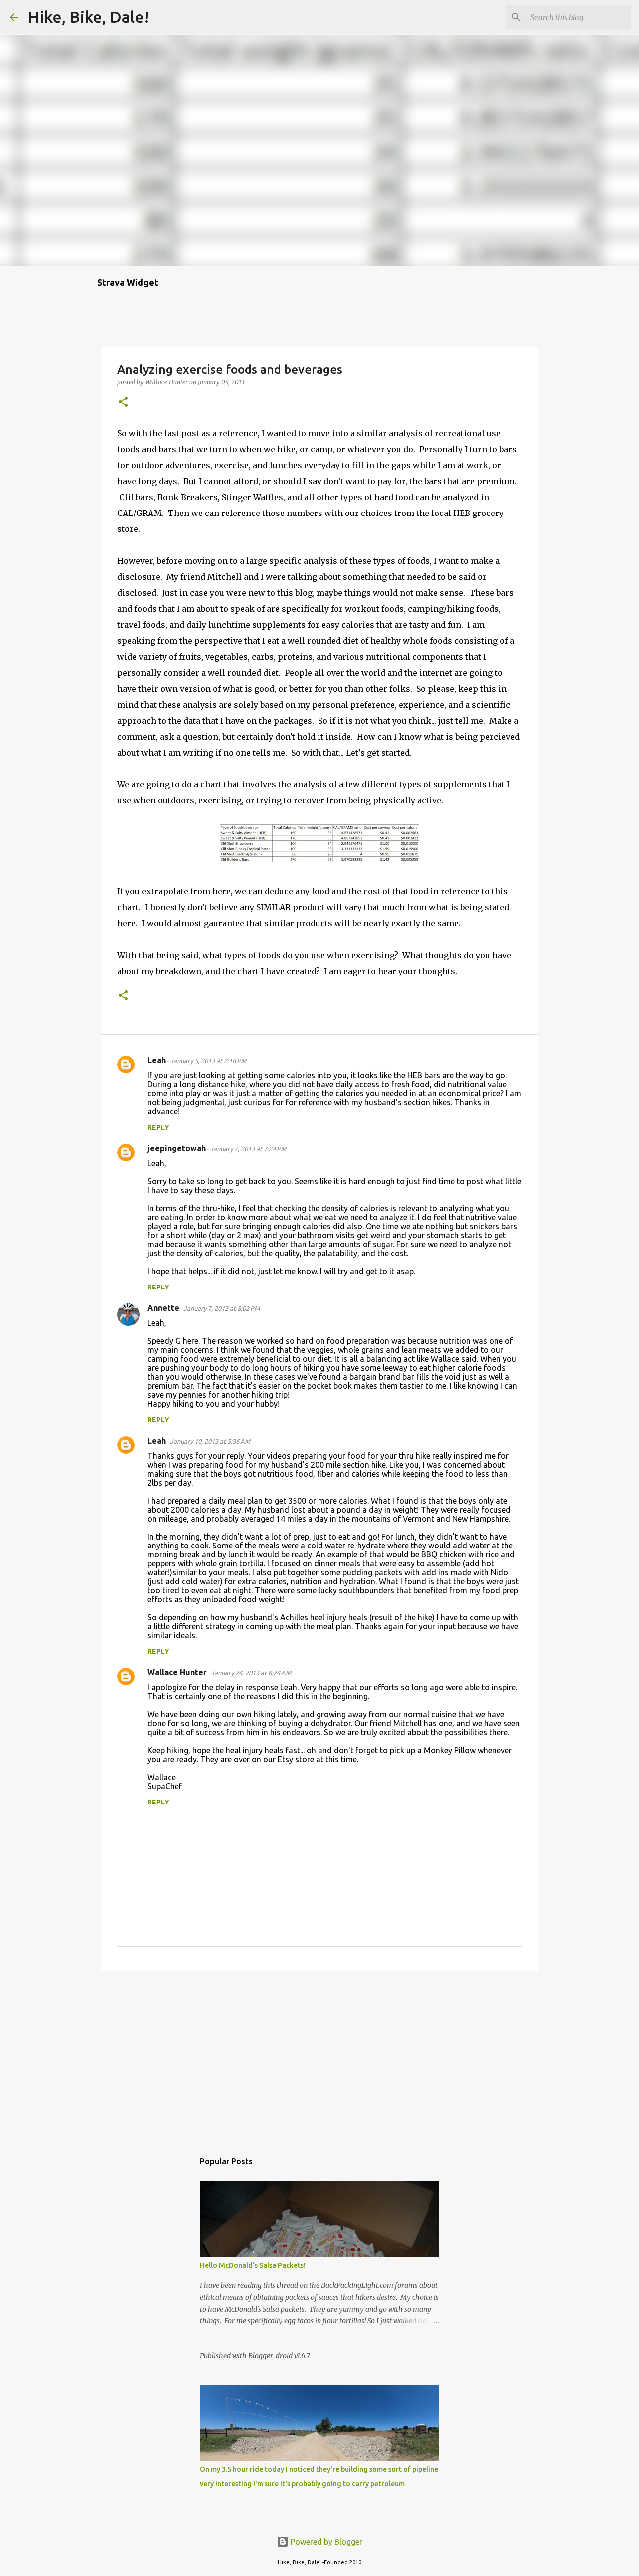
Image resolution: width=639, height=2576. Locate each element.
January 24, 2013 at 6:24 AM (251, 1673)
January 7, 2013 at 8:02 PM (221, 1308)
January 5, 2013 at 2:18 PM (208, 1061)
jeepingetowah (176, 1148)
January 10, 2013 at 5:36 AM (210, 1441)
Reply (158, 1127)
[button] (123, 402)
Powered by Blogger (325, 2542)
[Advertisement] (319, 2056)
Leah (157, 1060)
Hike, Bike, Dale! (88, 17)
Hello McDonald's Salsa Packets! (253, 2265)
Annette (163, 1308)
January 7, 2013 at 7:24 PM (248, 1149)
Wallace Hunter (177, 1672)
